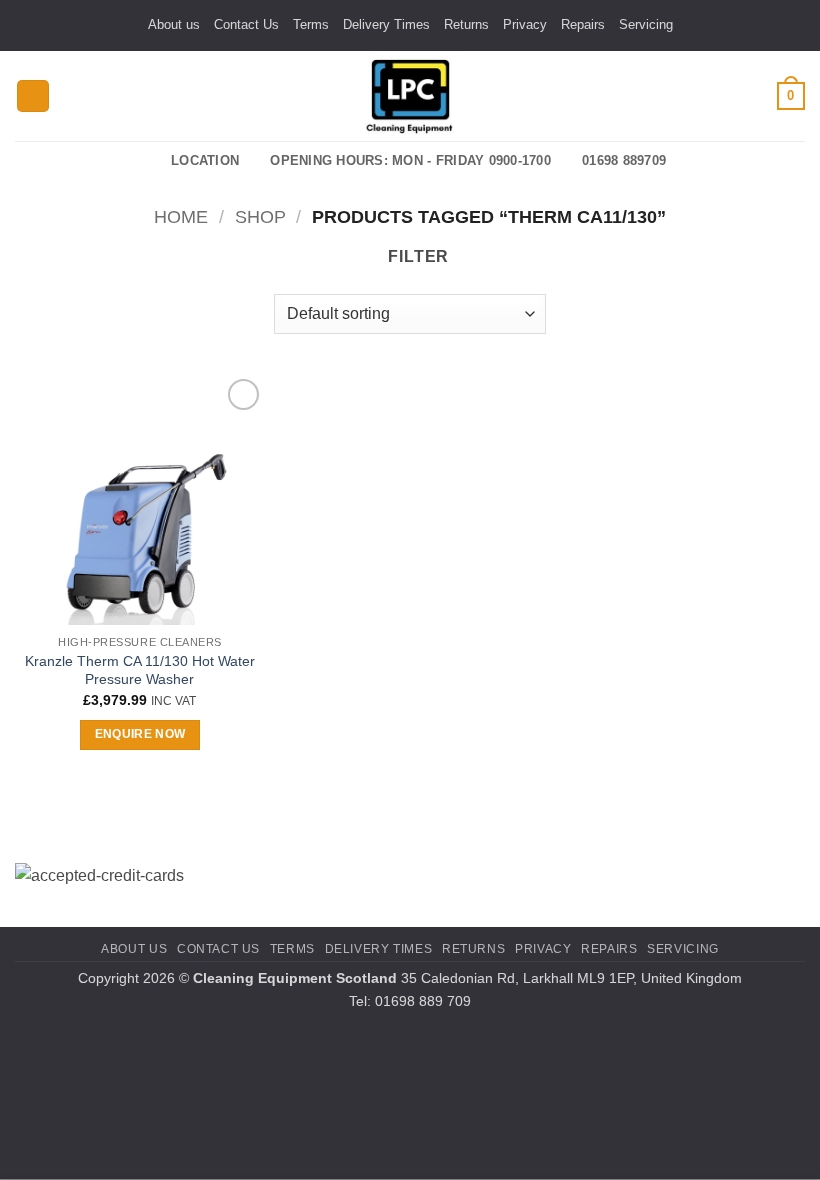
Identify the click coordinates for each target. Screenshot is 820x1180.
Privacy (525, 24)
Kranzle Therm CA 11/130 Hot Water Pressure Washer (140, 670)
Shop (260, 216)
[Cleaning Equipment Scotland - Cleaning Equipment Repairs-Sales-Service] (410, 96)
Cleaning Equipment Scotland (295, 978)
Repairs (583, 24)
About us (174, 24)
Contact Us (246, 24)
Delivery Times (386, 24)
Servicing (646, 24)
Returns (466, 24)
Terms (311, 24)
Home (181, 216)
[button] (33, 96)
